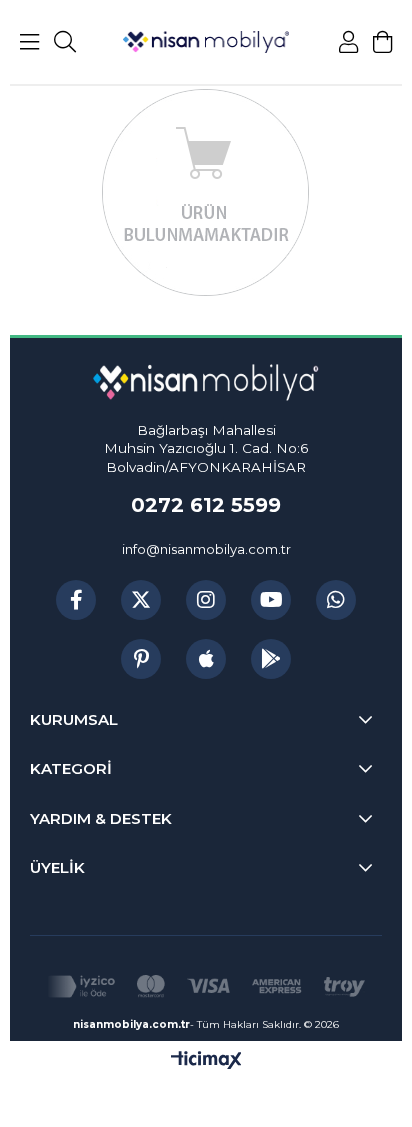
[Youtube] (271, 600)
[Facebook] (76, 600)
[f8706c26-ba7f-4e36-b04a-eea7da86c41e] (205, 987)
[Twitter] (141, 600)
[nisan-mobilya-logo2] (205, 382)
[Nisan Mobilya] (206, 42)
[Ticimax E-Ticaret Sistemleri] (206, 1061)
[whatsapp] (336, 600)
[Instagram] (206, 600)
